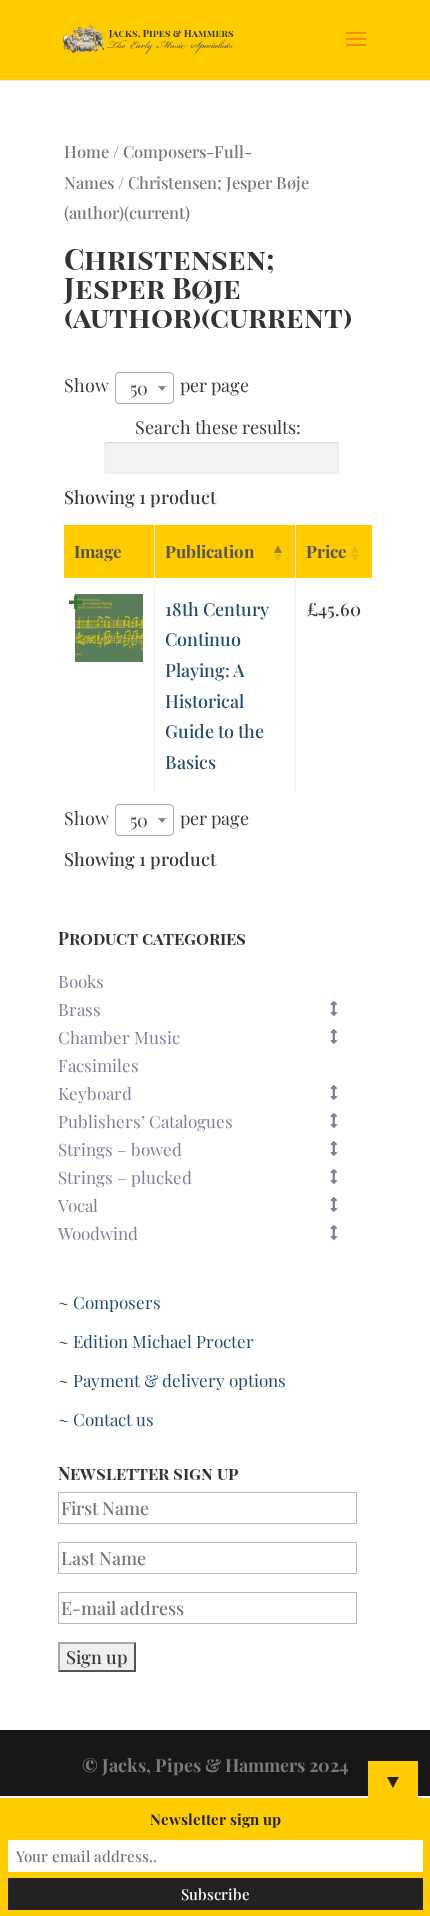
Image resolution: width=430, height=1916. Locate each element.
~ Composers (109, 1302)
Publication (209, 551)
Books (81, 981)
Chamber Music (119, 1037)
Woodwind (98, 1233)
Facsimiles (98, 1065)
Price (326, 551)
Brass (79, 1009)
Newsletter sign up (215, 1819)
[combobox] (144, 388)
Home (86, 151)
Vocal (78, 1205)
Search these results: (218, 427)
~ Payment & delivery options (172, 1380)
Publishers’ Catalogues (145, 1121)
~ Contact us (106, 1419)
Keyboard (95, 1093)
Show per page (156, 386)
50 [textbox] (139, 388)
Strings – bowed (120, 1149)
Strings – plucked (125, 1177)
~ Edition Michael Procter (156, 1341)
